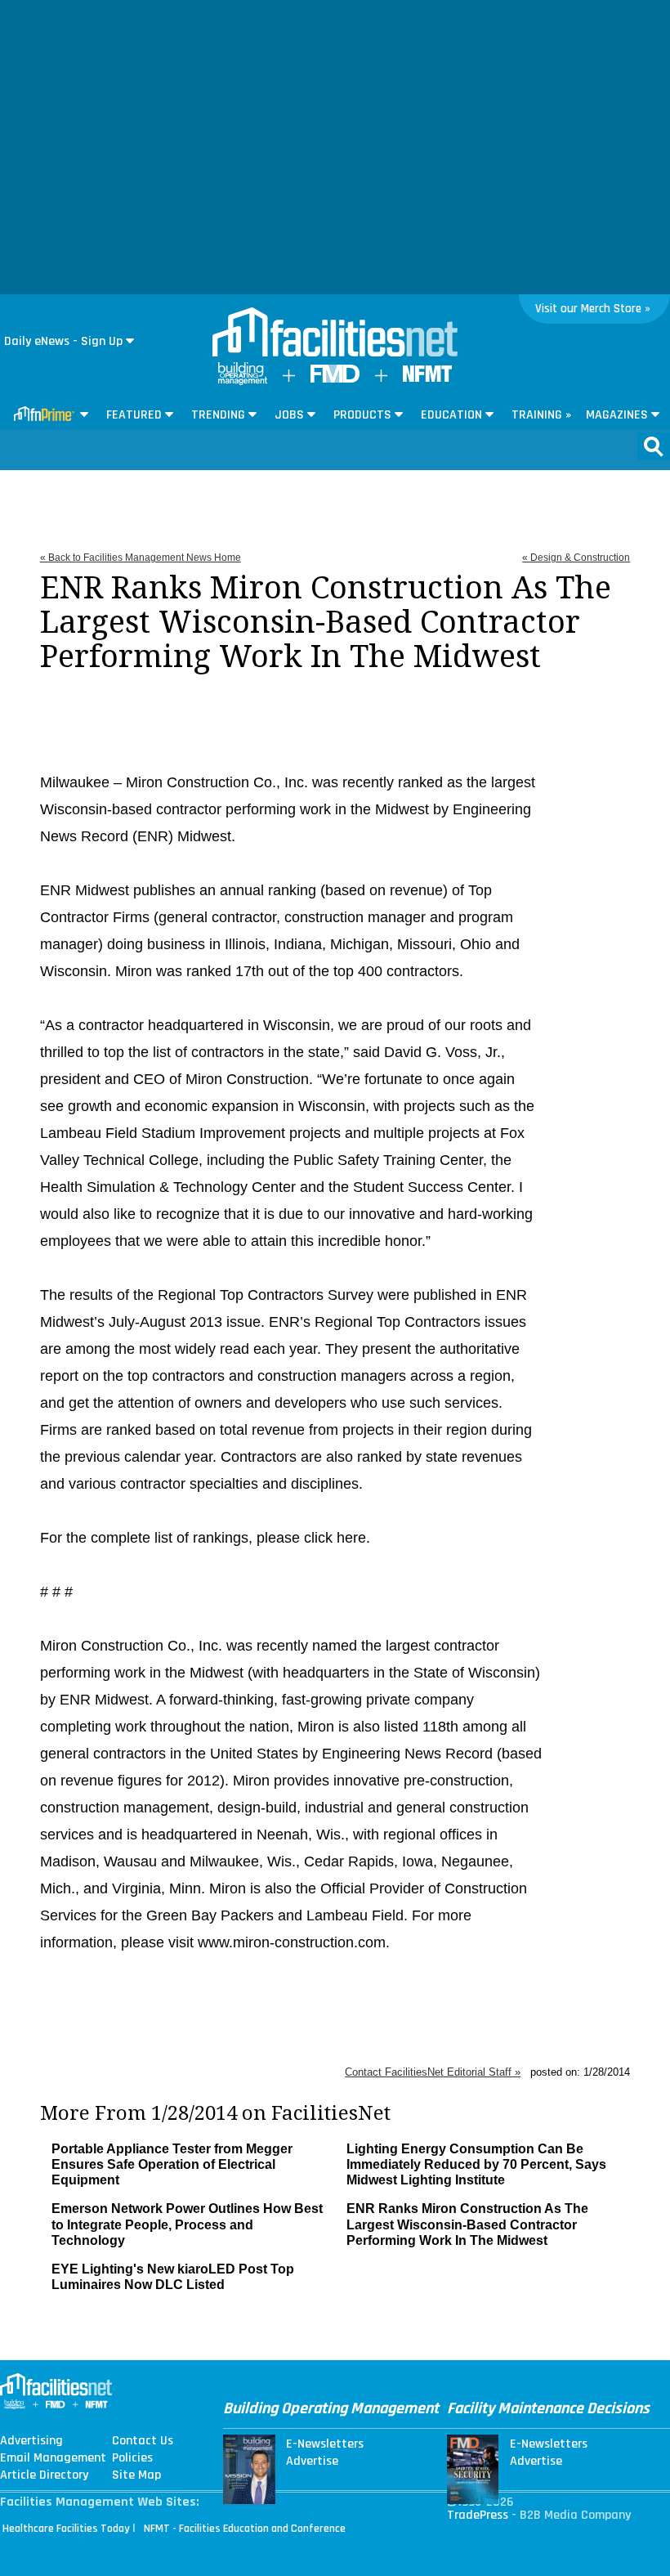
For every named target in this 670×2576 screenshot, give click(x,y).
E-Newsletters (325, 2444)
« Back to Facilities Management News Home (141, 558)
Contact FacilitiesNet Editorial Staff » (433, 2072)
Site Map (136, 2475)
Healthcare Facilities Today (66, 2529)
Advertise (312, 2462)
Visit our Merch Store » (593, 309)
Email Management (53, 2458)
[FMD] (335, 379)
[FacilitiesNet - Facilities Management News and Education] (335, 334)
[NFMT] (427, 378)
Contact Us (143, 2441)
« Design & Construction (576, 558)
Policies (132, 2458)
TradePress (478, 2515)
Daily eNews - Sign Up (63, 341)
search (654, 446)
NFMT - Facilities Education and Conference (245, 2529)
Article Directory (44, 2475)
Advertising (31, 2441)
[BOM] (243, 381)
